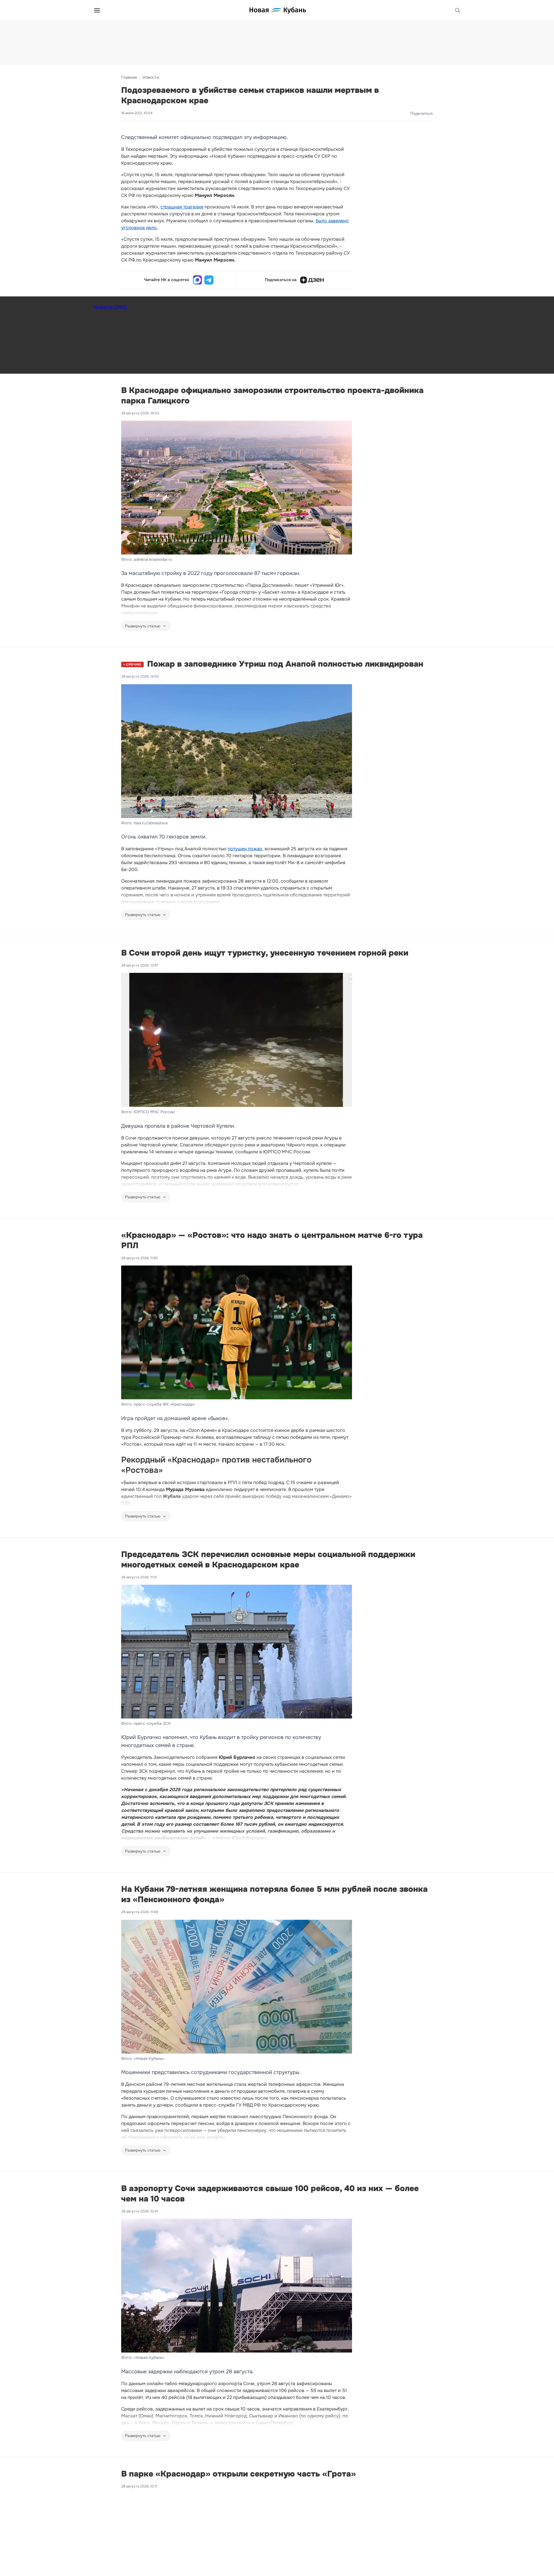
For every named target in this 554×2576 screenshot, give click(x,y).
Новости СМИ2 (110, 307)
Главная (129, 77)
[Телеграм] (209, 280)
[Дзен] (312, 280)
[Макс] (197, 280)
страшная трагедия (182, 207)
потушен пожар (245, 849)
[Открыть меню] (97, 10)
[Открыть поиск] (458, 10)
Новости (151, 77)
